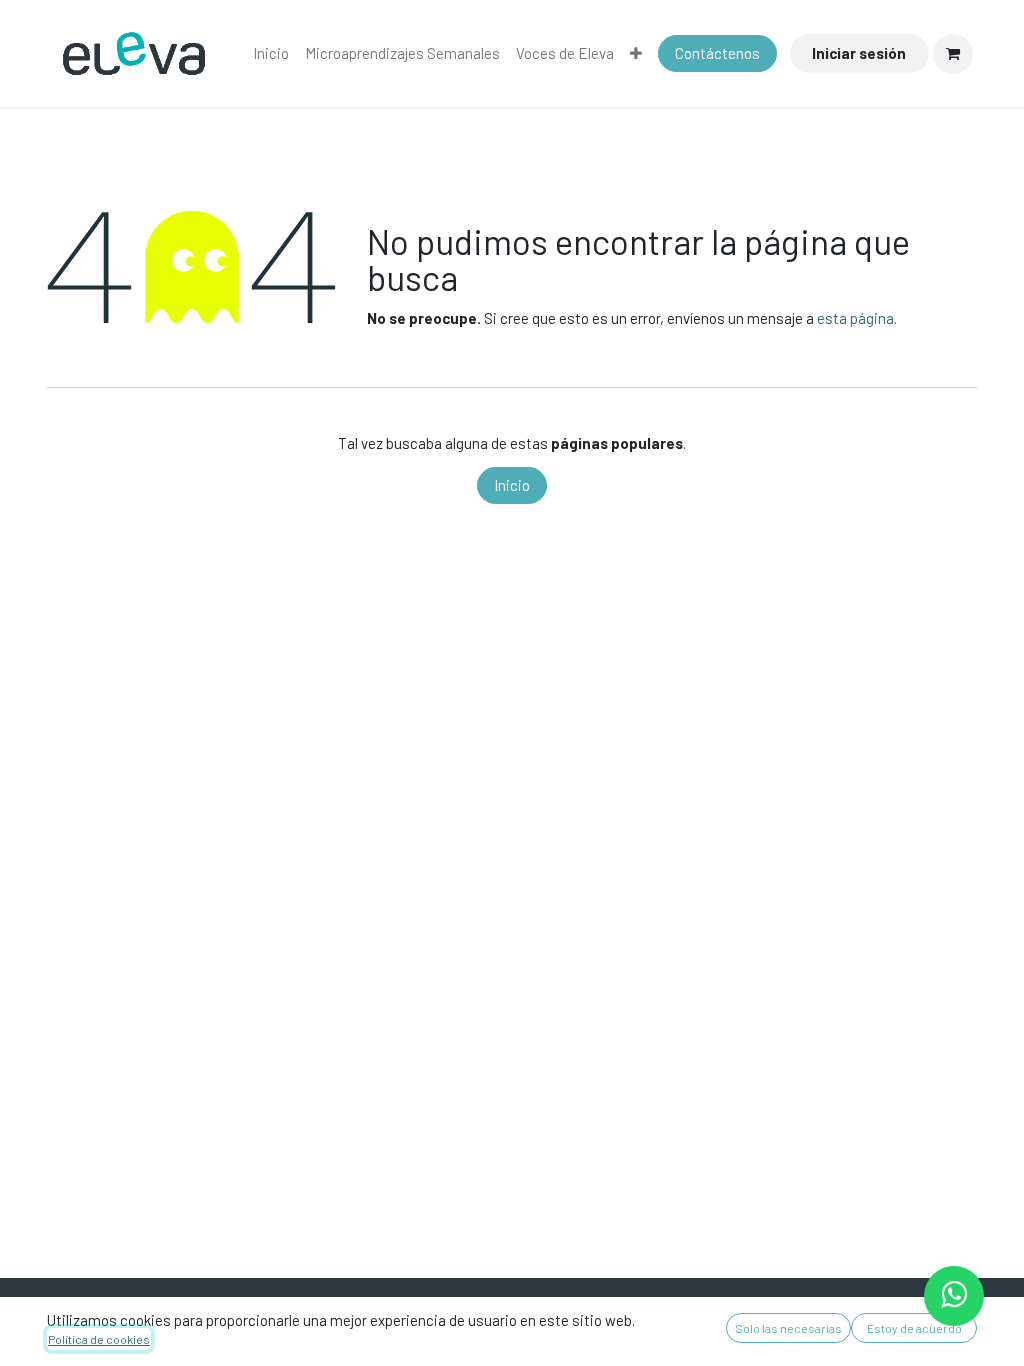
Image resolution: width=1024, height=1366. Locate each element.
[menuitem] (271, 53)
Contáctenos (717, 53)
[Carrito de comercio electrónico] (953, 54)
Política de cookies (99, 1339)
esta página (855, 318)
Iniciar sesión (859, 53)
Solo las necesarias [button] (788, 1328)
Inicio (512, 485)
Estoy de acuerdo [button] (914, 1328)
